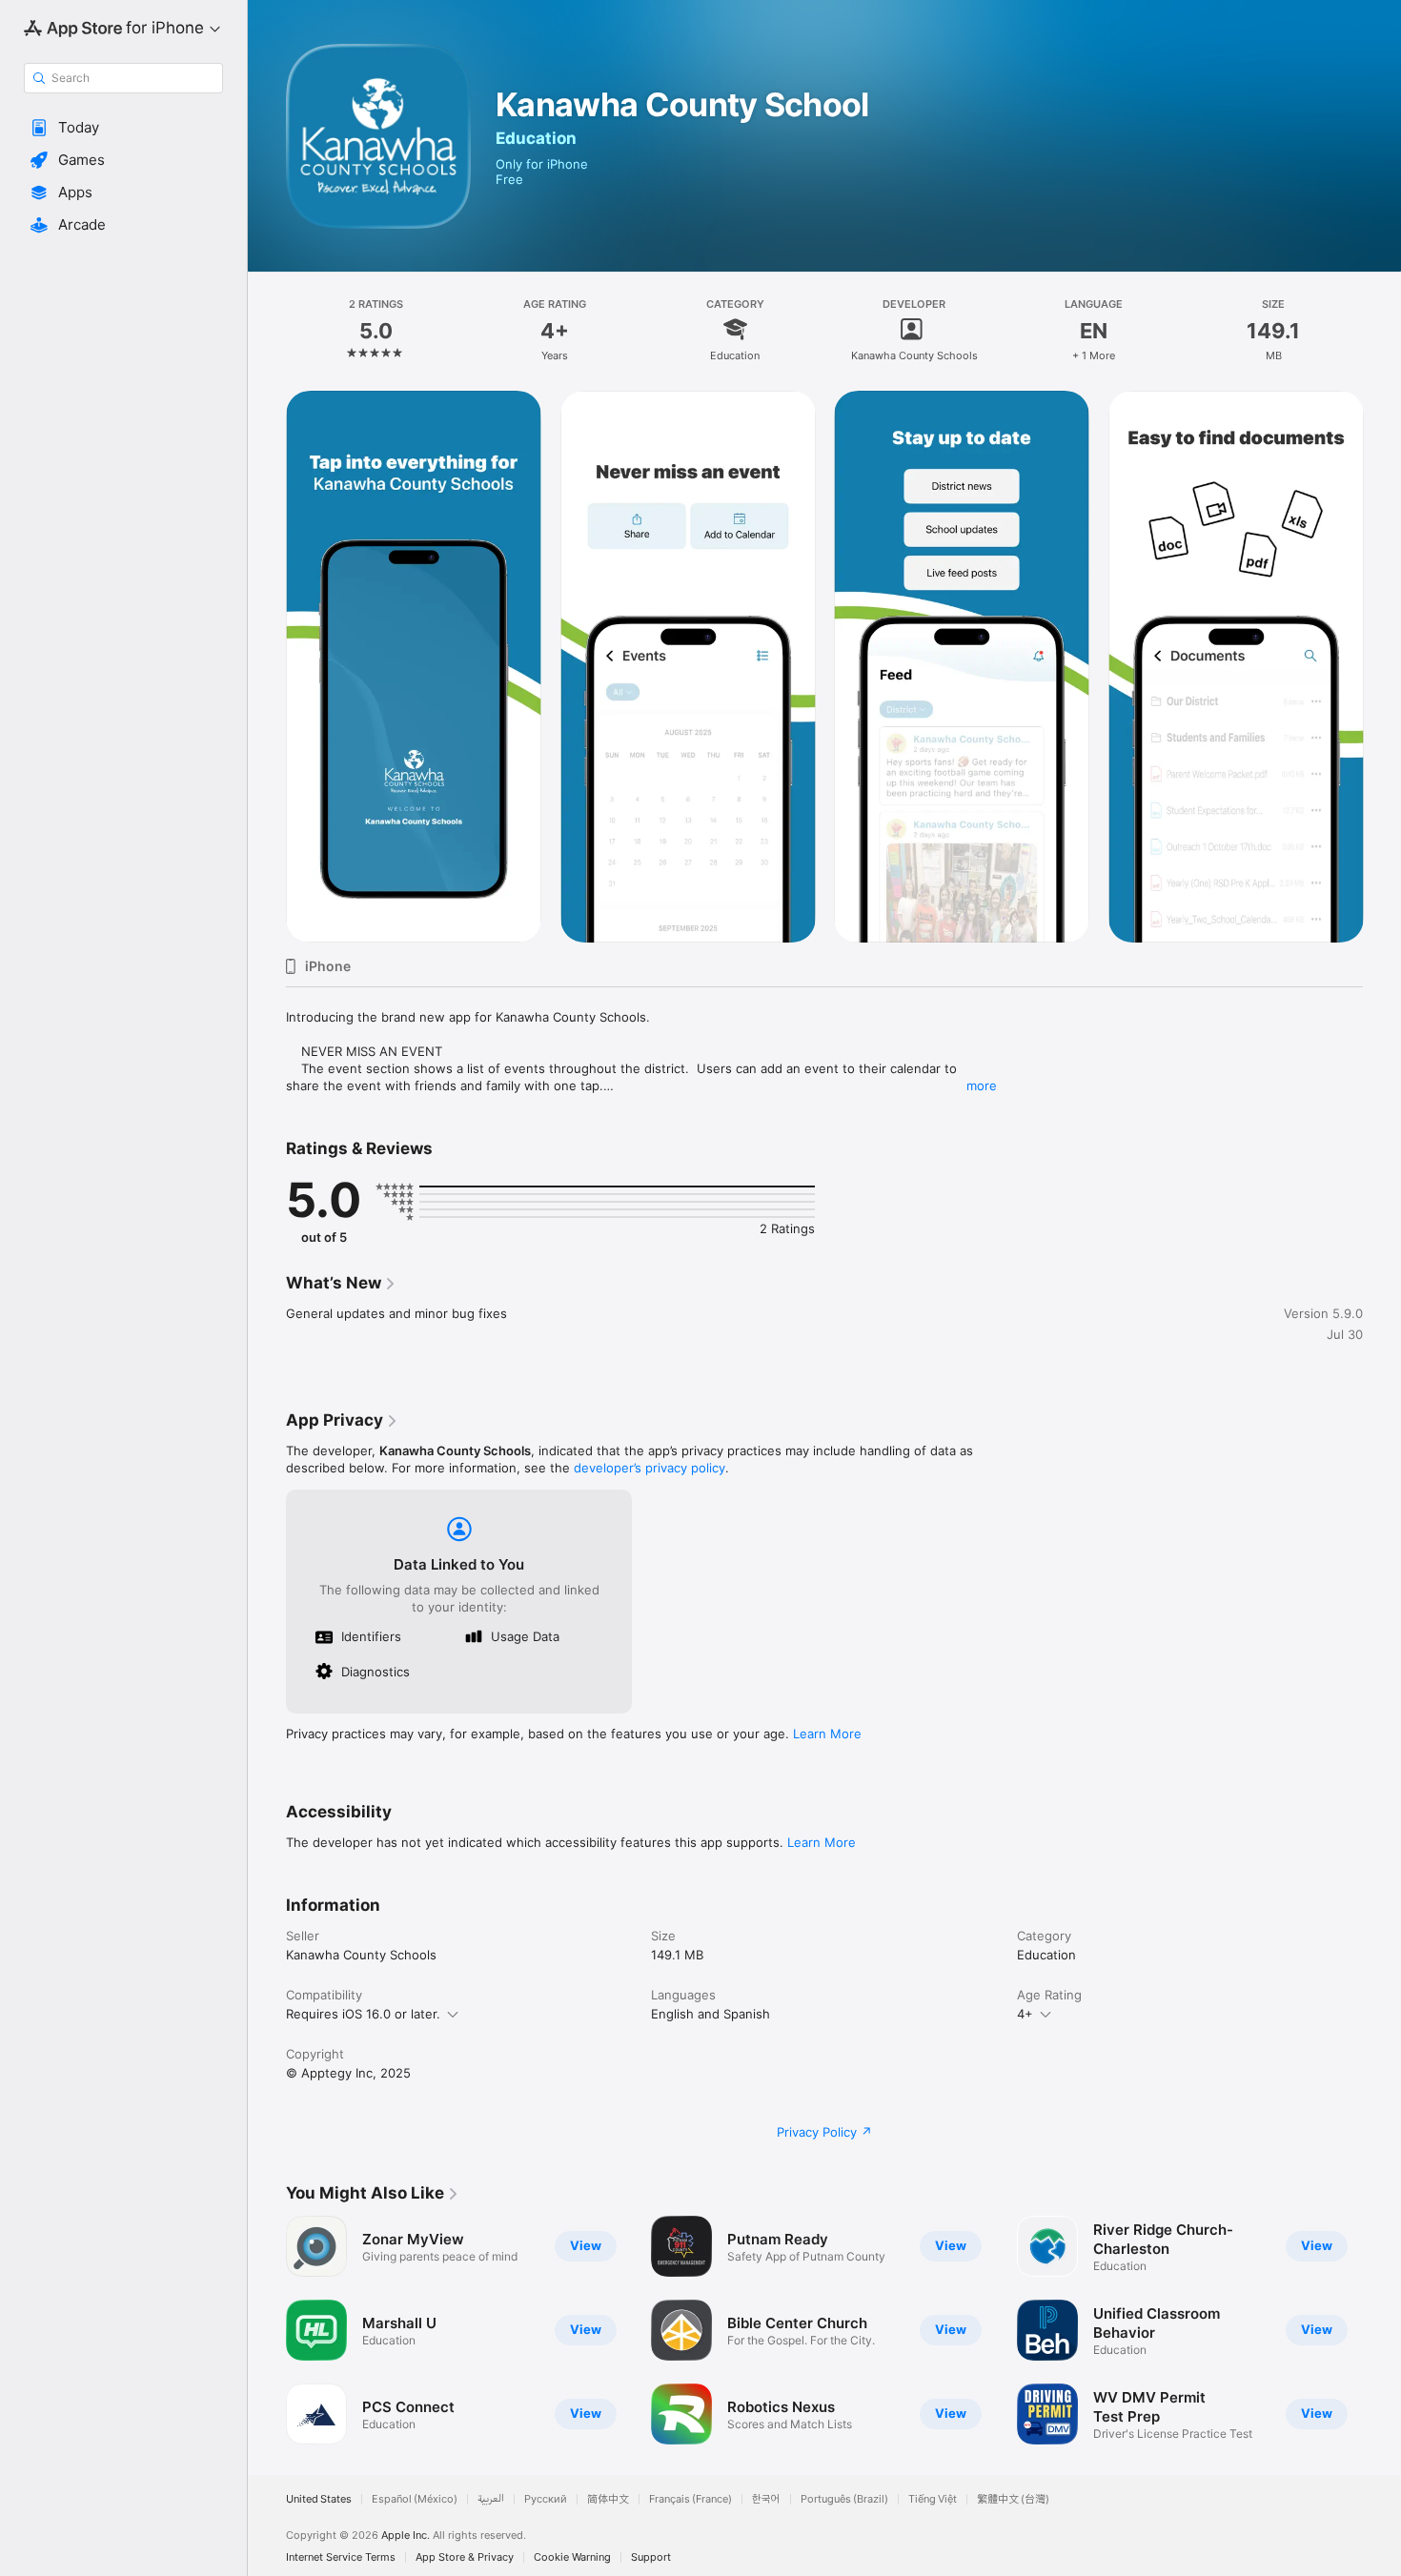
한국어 (766, 2499)
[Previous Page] (267, 2330)
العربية (491, 2499)
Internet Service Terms (341, 2557)
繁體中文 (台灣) (1013, 2499)
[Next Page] (1382, 2330)
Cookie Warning (572, 2557)
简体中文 (608, 2499)
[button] (123, 128)
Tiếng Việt (933, 2499)
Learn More (827, 1734)
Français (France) (690, 2499)
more (982, 1085)
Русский (546, 2499)
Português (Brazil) (844, 2499)
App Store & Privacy (465, 2557)
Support (651, 2557)
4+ (1025, 2014)
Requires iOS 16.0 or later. (363, 2014)
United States (319, 2499)
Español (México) (415, 2499)
